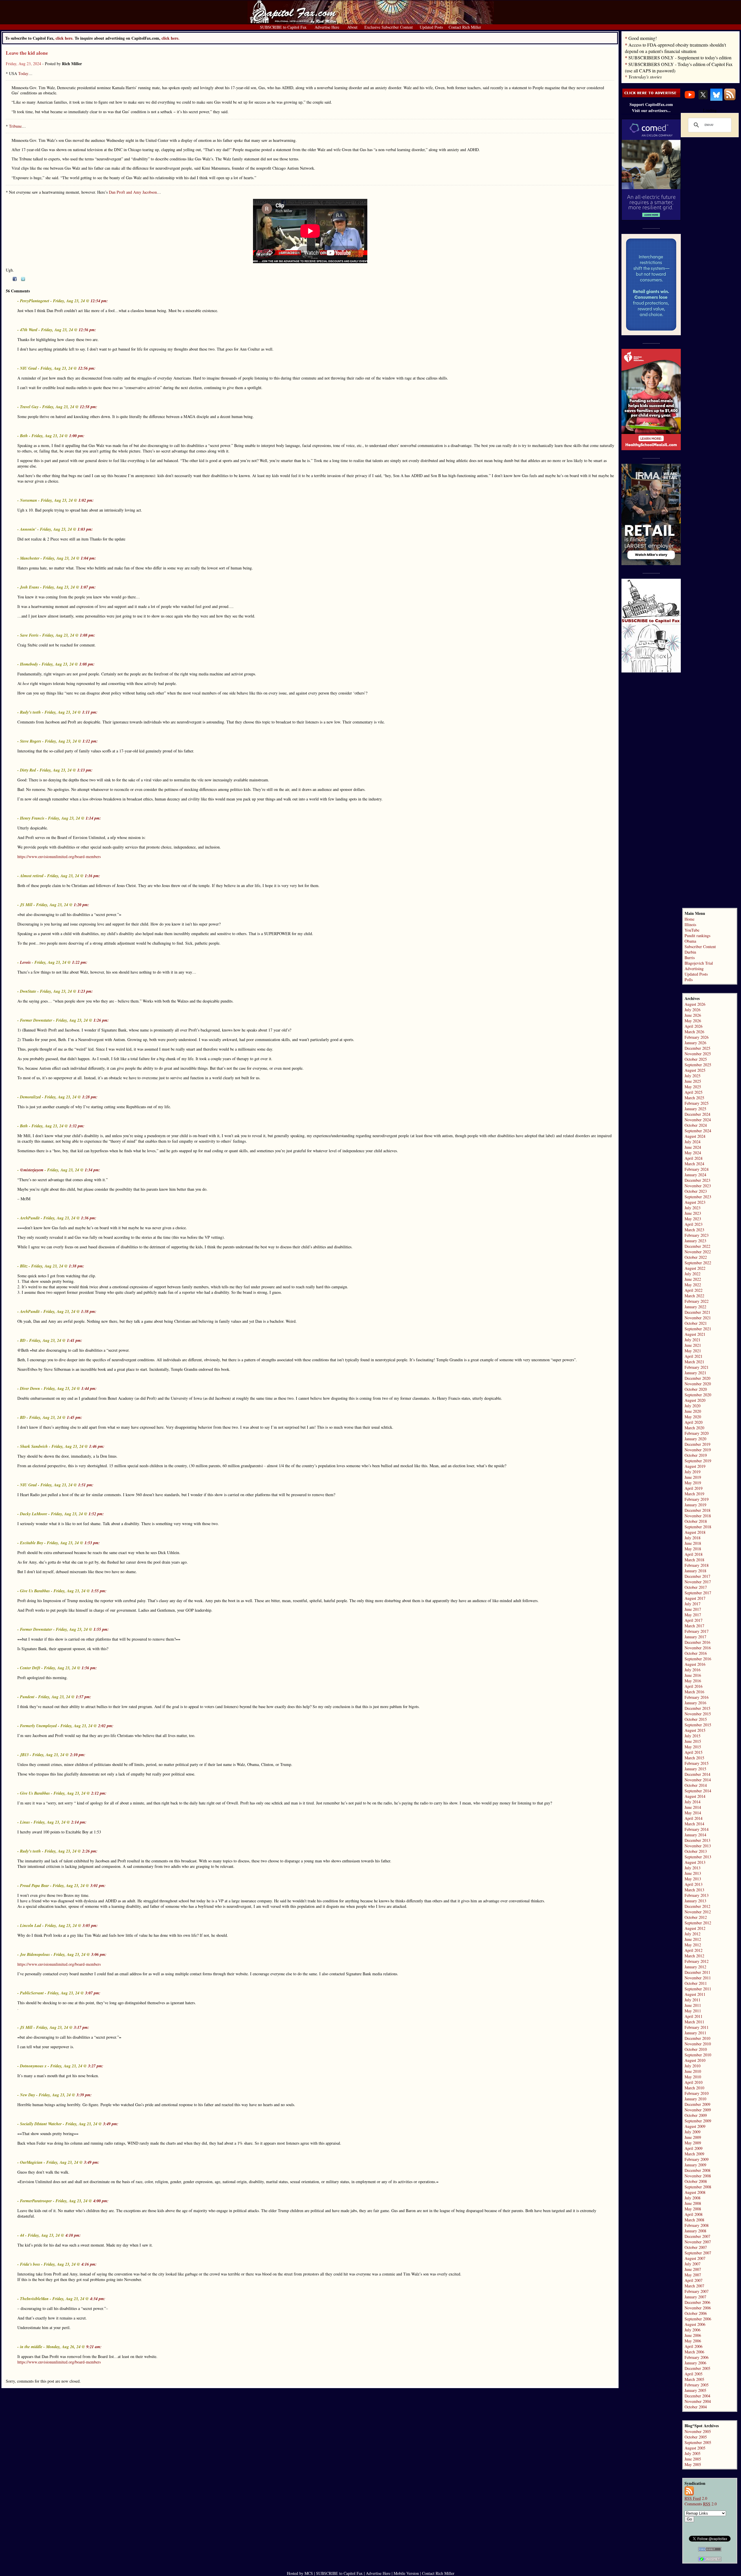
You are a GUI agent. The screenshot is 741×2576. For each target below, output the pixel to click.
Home (689, 919)
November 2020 (698, 1384)
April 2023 (694, 1224)
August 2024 (695, 1136)
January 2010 (695, 2099)
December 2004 (697, 2396)
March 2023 (694, 1230)
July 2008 (693, 2198)
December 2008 (697, 2170)
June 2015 (693, 1741)
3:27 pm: (96, 2066)
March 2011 (694, 2022)
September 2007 (698, 2253)
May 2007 (693, 2275)
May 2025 (693, 1087)
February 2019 (697, 1499)
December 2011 (697, 1972)
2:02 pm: (106, 1726)
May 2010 (693, 2077)
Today (23, 73)
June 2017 (693, 1609)
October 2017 (696, 1587)
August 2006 (695, 2324)
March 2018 (694, 1560)
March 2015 (694, 1758)
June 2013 (693, 1873)
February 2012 (697, 1961)
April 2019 (694, 1488)
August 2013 (695, 1862)
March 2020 (694, 1428)
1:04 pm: (88, 558)
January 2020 (695, 1439)
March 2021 (694, 1362)
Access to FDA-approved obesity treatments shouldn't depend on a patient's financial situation (675, 48)
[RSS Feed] (730, 99)
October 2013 (696, 1851)
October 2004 (696, 2407)
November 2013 (698, 1846)
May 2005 (693, 2464)
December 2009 (697, 2104)
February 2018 (697, 1565)
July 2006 (693, 2330)
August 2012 (695, 1928)
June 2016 (693, 1675)
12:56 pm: (87, 330)
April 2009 (694, 2148)
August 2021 (695, 1334)
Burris (690, 958)
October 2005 (696, 2437)
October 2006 (696, 2313)
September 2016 (698, 1659)
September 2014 (698, 1791)
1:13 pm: (85, 770)
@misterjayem (32, 1170)
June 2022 (693, 1279)
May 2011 (693, 2011)
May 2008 (693, 2209)
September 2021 (698, 1329)
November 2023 (698, 1186)
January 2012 (695, 1967)
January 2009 (695, 2165)
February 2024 (697, 1169)
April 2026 (694, 1026)
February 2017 (697, 1631)
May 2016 (693, 1681)
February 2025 (697, 1103)
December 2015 (697, 1708)
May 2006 (693, 2341)
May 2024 (693, 1153)
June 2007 (693, 2269)
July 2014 (693, 1802)
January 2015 (695, 1769)
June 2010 (693, 2071)
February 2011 (697, 2027)
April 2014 (694, 1818)
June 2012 (693, 1939)
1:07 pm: (88, 587)
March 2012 (694, 1956)
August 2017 (695, 1598)
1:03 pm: (85, 529)
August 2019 (695, 1466)
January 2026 (695, 1043)
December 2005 (697, 2368)
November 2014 (698, 1780)
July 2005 (693, 2453)
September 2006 (698, 2319)
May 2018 (693, 1549)
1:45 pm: (75, 1417)
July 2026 (693, 1010)
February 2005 (697, 2385)
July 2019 (693, 1472)
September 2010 (698, 2055)
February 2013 (697, 1895)
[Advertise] (651, 96)
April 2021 (694, 1356)
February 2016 (697, 1697)
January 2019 (695, 1505)
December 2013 (697, 1840)
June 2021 (693, 1345)
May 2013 (693, 1879)
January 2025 (695, 1109)
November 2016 (698, 1648)
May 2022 (693, 1285)
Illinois (690, 925)
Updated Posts (696, 974)
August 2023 (695, 1202)
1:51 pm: (86, 1485)
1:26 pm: (101, 1020)
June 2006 (693, 2335)
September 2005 (698, 2442)
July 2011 (693, 2000)
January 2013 (695, 1901)
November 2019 (698, 1450)
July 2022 (693, 1274)
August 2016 (695, 1664)
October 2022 (696, 1257)
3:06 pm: (99, 1954)
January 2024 (695, 1175)
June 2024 (693, 1147)
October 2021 (696, 1323)
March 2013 (694, 1890)
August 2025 (695, 1070)
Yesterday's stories (645, 77)
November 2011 (698, 1978)
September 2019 (698, 1461)
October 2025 (696, 1059)
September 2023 (698, 1197)
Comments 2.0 (701, 2504)
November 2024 (698, 1120)
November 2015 (698, 1714)
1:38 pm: (77, 1266)
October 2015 (696, 1719)
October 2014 (696, 1785)
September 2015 (698, 1725)
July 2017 (693, 1604)
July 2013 (693, 1868)
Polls (689, 980)
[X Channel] (703, 99)
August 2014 (695, 1796)
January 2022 (695, 1307)
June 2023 (693, 1213)
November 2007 (698, 2242)
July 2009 (693, 2132)
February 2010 (697, 2093)
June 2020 (693, 1411)
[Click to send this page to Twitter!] (23, 280)
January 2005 (695, 2390)
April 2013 (694, 1884)
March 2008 (694, 2220)
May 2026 (693, 1021)
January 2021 (695, 1373)
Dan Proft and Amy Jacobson (133, 192)
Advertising (694, 969)
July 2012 (693, 1934)
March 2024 (694, 1164)
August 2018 (695, 1532)
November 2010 (698, 2044)
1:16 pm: (92, 876)
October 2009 (696, 2115)
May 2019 (693, 1483)
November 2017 (698, 1582)
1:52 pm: (96, 1514)
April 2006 (694, 2346)
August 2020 (695, 1400)
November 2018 (698, 1516)
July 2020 (693, 1406)
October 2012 (696, 1917)
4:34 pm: (98, 2299)
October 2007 (696, 2247)
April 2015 (694, 1752)
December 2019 (697, 1444)
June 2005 (693, 2459)
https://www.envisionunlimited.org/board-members (59, 856)
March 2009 (694, 2154)
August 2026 (695, 1004)
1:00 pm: (77, 436)
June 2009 (693, 2137)
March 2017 (694, 1626)
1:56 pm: (89, 1668)
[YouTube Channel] (690, 99)
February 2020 (697, 1433)
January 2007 (695, 2297)
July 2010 (693, 2066)
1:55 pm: (99, 1591)
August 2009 (695, 2126)
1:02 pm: (86, 500)
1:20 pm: (81, 905)
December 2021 (697, 1312)
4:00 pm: (101, 2201)
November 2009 (698, 2110)
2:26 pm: (90, 1851)
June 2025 (693, 1081)
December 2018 (697, 1510)
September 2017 (698, 1593)
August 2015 (695, 1730)
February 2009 (697, 2159)
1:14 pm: (93, 818)
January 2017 (695, 1637)
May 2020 (693, 1417)
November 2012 (698, 1912)
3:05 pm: (90, 1925)
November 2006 (698, 2308)
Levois (25, 962)
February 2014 (697, 1829)
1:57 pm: (84, 1697)
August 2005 (695, 2448)
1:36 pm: (89, 1218)
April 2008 (694, 2214)
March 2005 (694, 2379)
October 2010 (696, 2049)
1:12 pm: (90, 741)
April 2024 (694, 1158)
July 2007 (693, 2264)
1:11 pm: (90, 712)
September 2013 (698, 1857)
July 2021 (693, 1340)
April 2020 (694, 1422)
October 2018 (696, 1521)
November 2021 (698, 1318)
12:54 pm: (99, 301)
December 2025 (697, 1048)
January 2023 (695, 1241)
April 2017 (694, 1620)
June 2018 (693, 1543)
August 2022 (695, 1268)
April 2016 (694, 1686)
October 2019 (696, 1455)
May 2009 (693, 2143)
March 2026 (694, 1032)
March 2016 (694, 1692)
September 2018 (698, 1527)
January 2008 (695, 2231)
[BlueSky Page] (716, 99)
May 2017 (693, 1615)
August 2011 (695, 1994)
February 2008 (697, 2225)
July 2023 (693, 1208)
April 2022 (694, 1290)
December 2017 (697, 1576)
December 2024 (697, 1114)
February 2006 (697, 2357)
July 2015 (693, 1736)
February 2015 (697, 1763)
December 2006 (697, 2302)
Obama (690, 941)
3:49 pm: (111, 2124)
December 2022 (697, 1246)
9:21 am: (94, 2347)
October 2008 (696, 2181)
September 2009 (698, 2121)
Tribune (15, 126)
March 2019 (694, 1494)
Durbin (690, 952)
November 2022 (698, 1252)
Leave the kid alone (27, 53)
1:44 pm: (89, 1388)
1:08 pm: (88, 635)
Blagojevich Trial (699, 963)
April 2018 (694, 1554)
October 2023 (696, 1191)
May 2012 (693, 1945)
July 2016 (693, 1670)
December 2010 (697, 2038)
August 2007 (695, 2258)
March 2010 (694, 2088)
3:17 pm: (81, 2027)
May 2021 (693, 1351)
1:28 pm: (90, 1097)
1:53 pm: (92, 1543)
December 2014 (697, 1774)
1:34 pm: (92, 1170)
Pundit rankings (697, 936)
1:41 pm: (75, 1340)
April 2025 (694, 1092)
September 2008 (698, 2187)
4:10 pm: (73, 2235)
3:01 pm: (98, 1886)
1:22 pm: (80, 962)
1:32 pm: (77, 1126)
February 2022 (697, 1301)
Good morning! (643, 38)
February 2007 (697, 2291)
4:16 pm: (89, 2264)
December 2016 (697, 1642)
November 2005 (698, 2431)
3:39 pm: (84, 2095)
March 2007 (694, 2286)
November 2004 (698, 2401)
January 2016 (695, 1703)
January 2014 (695, 1835)
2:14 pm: (79, 1822)
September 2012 (698, 1923)
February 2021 (697, 1367)
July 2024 (693, 1142)
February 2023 (697, 1235)
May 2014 (693, 1813)
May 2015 (693, 1747)
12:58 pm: (89, 407)
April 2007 (694, 2280)
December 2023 (697, 1180)
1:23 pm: (85, 991)
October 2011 (696, 1983)
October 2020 (696, 1389)
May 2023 (693, 1219)
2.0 (696, 2498)
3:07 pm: (93, 1993)
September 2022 (698, 1263)
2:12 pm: (99, 1793)
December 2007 (697, 2236)
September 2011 (698, 1989)
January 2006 (695, 2363)
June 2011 (693, 2005)
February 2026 (697, 1037)
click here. (170, 38)
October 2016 (696, 1653)
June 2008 (693, 2203)
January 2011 (695, 2033)
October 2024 (696, 1125)
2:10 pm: (78, 1755)
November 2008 (698, 2176)
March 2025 (694, 1098)
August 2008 (695, 2192)
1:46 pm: (97, 1446)
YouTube (692, 930)
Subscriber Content (700, 947)
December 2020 (697, 1378)
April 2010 (694, 2082)
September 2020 (698, 1395)
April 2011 (694, 2016)
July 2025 (693, 1076)
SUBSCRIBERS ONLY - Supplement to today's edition (680, 57)
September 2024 (698, 1131)
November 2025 (698, 1054)
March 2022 (694, 1296)
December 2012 (697, 1906)
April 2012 (694, 1950)
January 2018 (695, 1571)
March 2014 (694, 1824)
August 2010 (695, 2060)
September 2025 (698, 1065)
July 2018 (693, 1538)
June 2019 (693, 1477)
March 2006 (694, 2352)
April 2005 (694, 2374)
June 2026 (693, 1015)
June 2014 (693, 1807)
